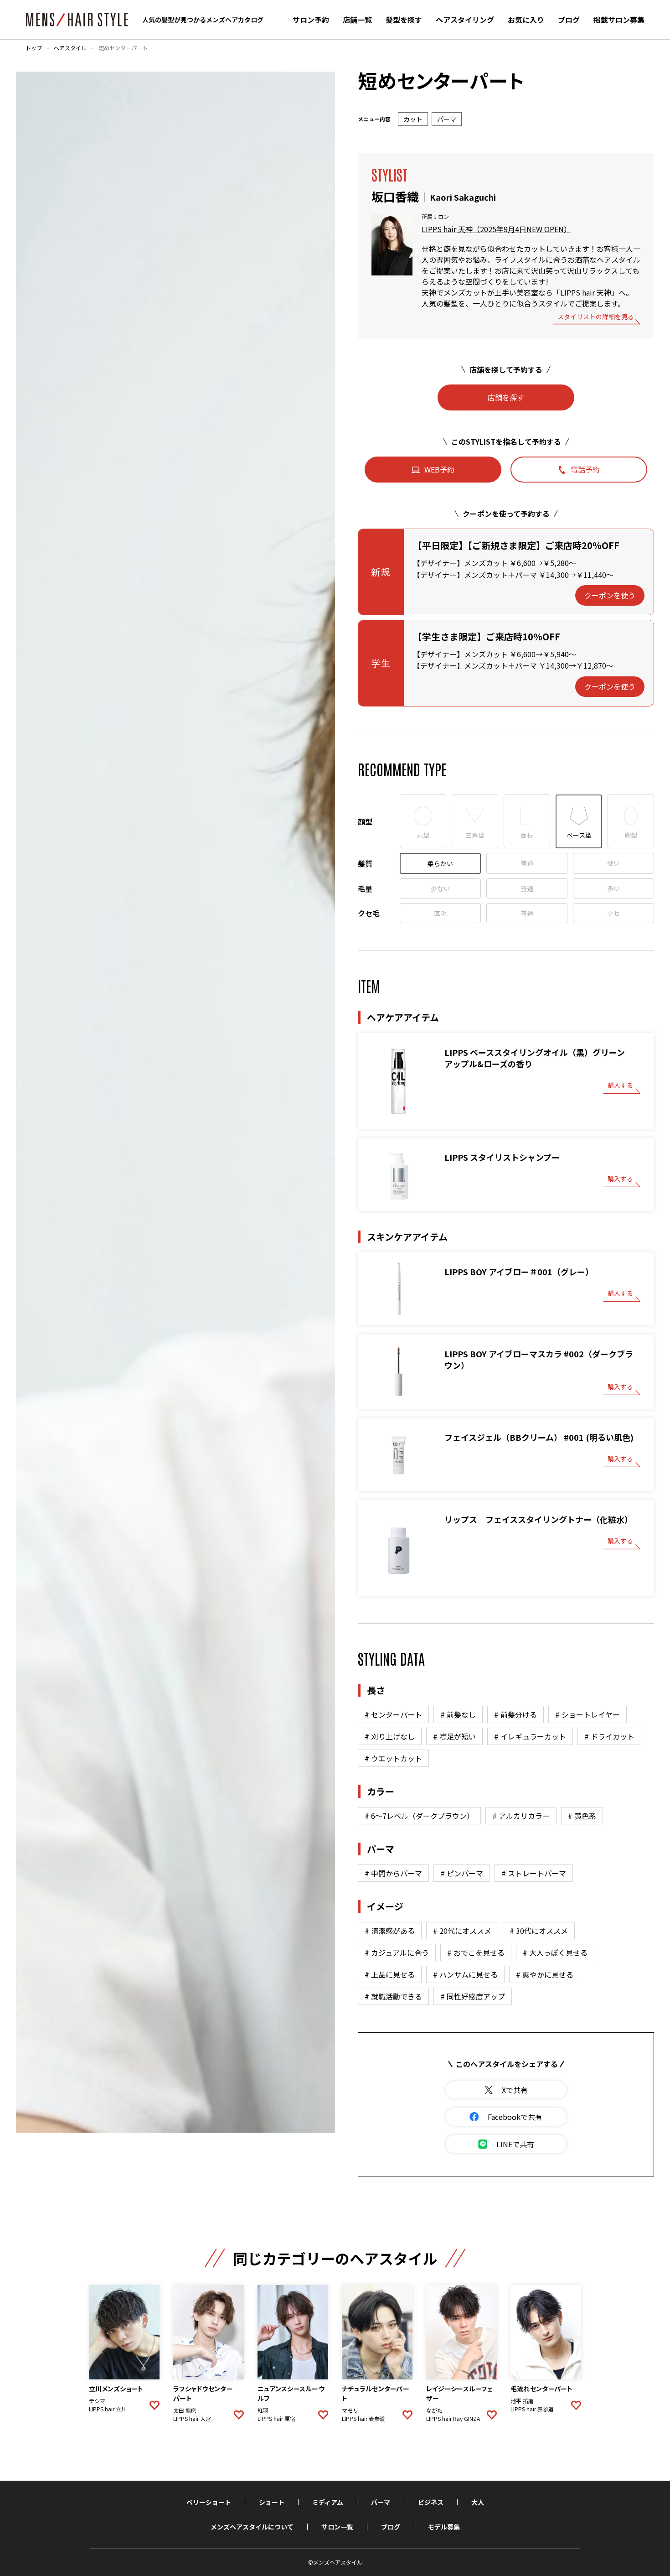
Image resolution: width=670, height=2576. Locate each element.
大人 (478, 2502)
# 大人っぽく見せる (555, 1953)
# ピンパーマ (462, 1873)
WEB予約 (439, 469)
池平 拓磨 (522, 2401)
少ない (440, 888)
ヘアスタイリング (465, 20)
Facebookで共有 (515, 2117)
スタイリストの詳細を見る (596, 317)
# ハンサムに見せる (465, 1974)
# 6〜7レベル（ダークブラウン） (419, 1816)
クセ (613, 913)
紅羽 (263, 2410)
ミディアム (328, 2502)
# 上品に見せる (390, 1974)
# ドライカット (609, 1736)
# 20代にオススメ (462, 1931)
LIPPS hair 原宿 (276, 2419)
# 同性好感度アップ (473, 1996)
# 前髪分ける (515, 1714)
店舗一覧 (357, 20)
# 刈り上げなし (390, 1736)
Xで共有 (515, 2090)
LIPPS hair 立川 (108, 2409)
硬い (613, 863)
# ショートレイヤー (588, 1714)
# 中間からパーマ (393, 1873)
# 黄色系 (582, 1816)
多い (613, 888)
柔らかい (440, 863)
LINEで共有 (515, 2144)
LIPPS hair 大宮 (192, 2419)
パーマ (381, 2502)
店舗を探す (506, 397)
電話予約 (585, 469)
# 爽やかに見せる (545, 1974)
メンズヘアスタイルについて (252, 2527)
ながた (434, 2410)
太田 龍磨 (185, 2410)
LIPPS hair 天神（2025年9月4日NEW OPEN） (496, 229)
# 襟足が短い (454, 1736)
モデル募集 (444, 2527)
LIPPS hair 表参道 (363, 2419)
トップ (34, 48)
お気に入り (526, 20)
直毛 (440, 913)
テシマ (97, 2401)
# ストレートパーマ (534, 1873)
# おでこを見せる (476, 1953)
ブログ (569, 20)
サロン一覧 (337, 2527)
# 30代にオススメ (539, 1931)
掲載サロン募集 (619, 20)
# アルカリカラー (521, 1816)
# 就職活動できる (393, 1996)
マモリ (350, 2410)
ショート (272, 2502)
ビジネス (431, 2502)
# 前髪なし (458, 1714)
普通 (527, 863)
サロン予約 (311, 20)
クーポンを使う (610, 595)
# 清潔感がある (390, 1931)
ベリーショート (209, 2502)
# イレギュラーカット (530, 1736)
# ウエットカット (393, 1758)
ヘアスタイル (70, 48)
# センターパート (393, 1714)
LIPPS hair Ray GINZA (453, 2419)
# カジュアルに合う (397, 1953)
